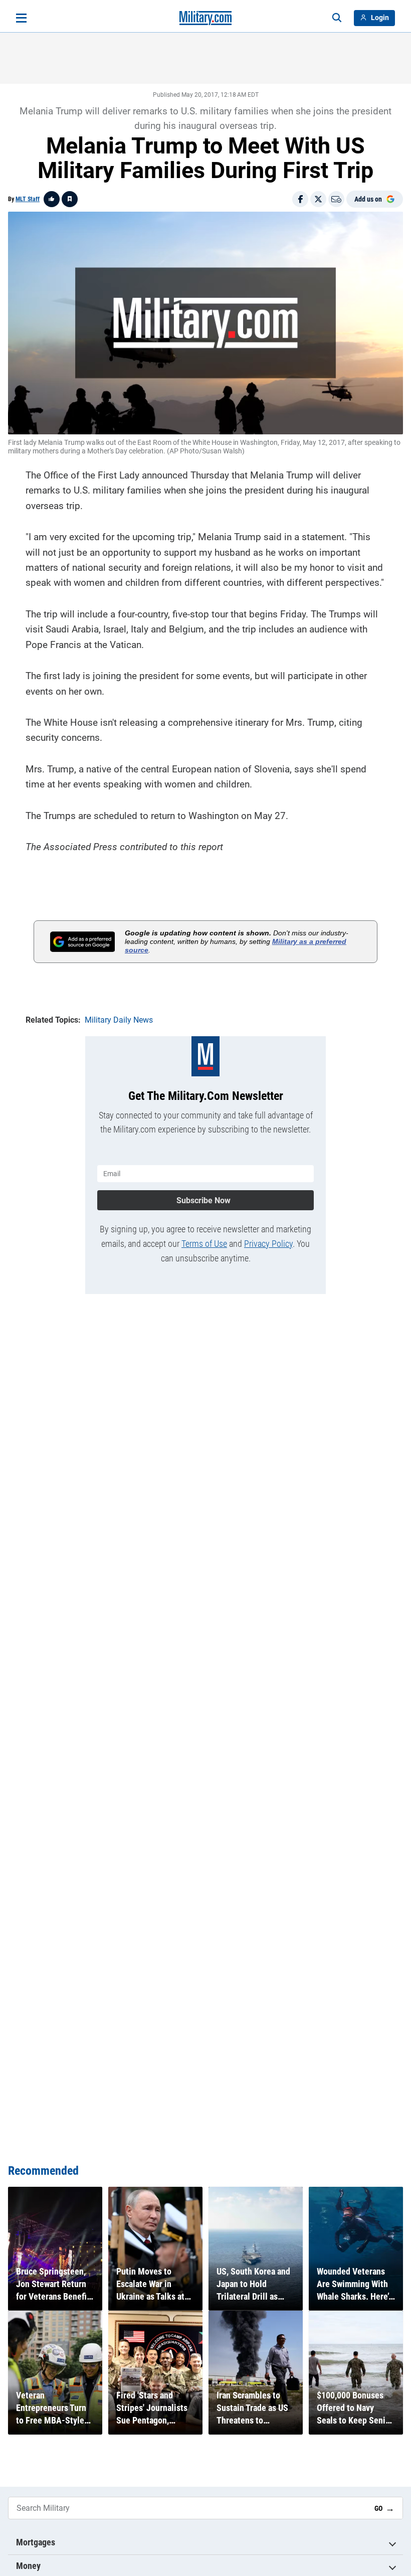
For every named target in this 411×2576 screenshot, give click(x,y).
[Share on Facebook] (300, 199)
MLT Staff (28, 199)
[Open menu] (21, 18)
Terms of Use (204, 1244)
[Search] (337, 18)
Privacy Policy (268, 1244)
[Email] (336, 199)
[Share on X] (318, 199)
